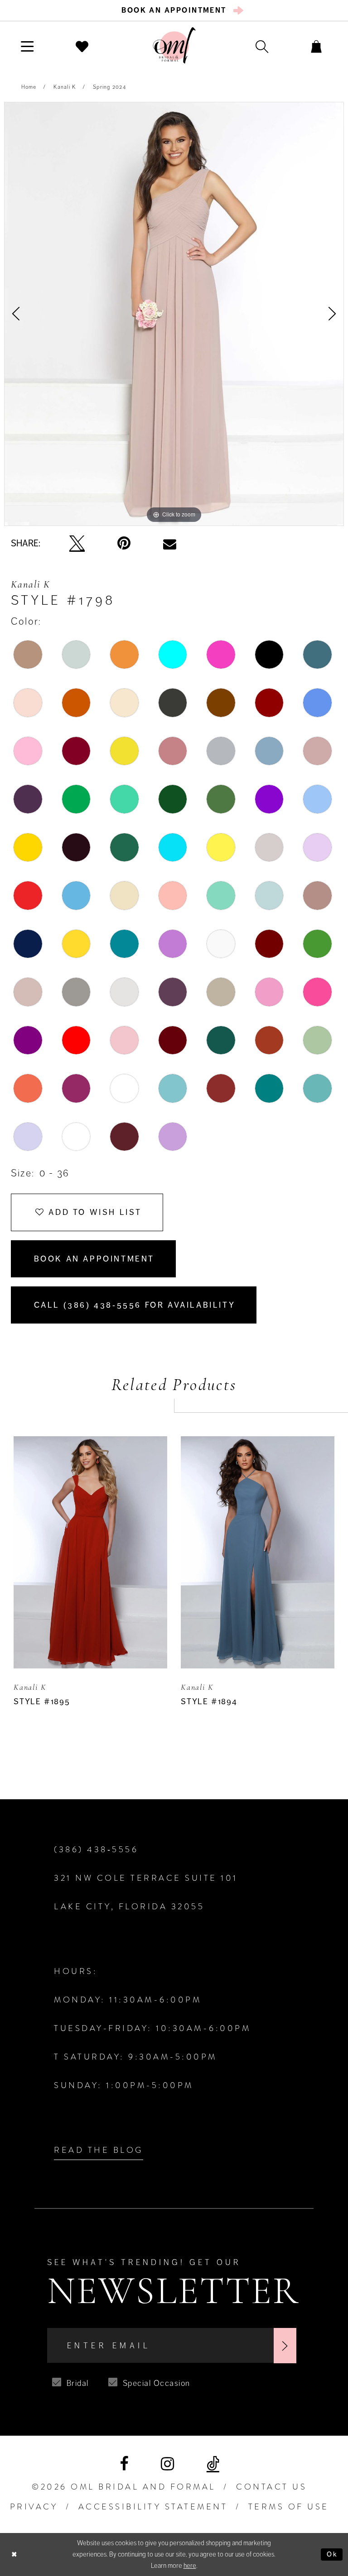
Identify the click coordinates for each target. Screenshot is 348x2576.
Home (29, 87)
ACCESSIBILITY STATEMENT (153, 2507)
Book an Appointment (94, 1259)
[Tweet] (77, 544)
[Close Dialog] (14, 2554)
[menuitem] (174, 10)
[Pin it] (124, 543)
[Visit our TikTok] (213, 2464)
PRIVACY (34, 2507)
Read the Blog (99, 2150)
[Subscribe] (285, 2346)
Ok (332, 2554)
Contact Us (271, 2487)
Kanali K (65, 87)
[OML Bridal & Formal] (174, 45)
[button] (27, 46)
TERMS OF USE (289, 2507)
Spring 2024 (109, 87)
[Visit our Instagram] (167, 2464)
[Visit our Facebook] (124, 2464)
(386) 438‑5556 (96, 1850)
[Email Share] (170, 544)
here (190, 2566)
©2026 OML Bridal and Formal (124, 2487)
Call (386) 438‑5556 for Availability (135, 1305)
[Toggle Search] (262, 46)
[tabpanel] (174, 314)
